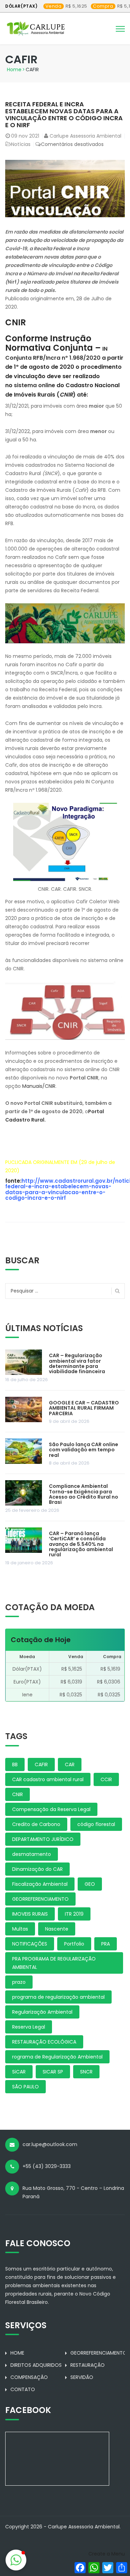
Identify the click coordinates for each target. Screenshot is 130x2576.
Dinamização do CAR (37, 1869)
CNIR (18, 1794)
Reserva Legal (29, 2027)
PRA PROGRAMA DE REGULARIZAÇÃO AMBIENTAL (54, 1963)
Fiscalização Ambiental (40, 1884)
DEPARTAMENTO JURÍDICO (43, 1839)
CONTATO (23, 2389)
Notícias (21, 144)
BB (15, 1764)
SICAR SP (53, 2072)
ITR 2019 (74, 1914)
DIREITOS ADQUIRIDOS (36, 2365)
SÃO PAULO (25, 2087)
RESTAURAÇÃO (88, 2365)
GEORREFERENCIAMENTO (40, 1899)
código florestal (96, 1824)
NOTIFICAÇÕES (30, 1944)
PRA (106, 1944)
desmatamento (32, 1854)
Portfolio (74, 1944)
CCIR (106, 1779)
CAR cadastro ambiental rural (48, 1779)
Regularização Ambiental (42, 2012)
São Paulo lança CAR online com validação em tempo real (84, 1450)
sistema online (35, 385)
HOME (17, 2353)
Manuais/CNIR (39, 1086)
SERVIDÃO (82, 2377)
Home (14, 70)
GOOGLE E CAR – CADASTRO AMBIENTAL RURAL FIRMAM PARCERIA (84, 1408)
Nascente (57, 1929)
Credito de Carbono (36, 1824)
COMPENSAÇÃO (29, 2377)
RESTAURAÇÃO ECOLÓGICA (44, 2042)
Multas (20, 1929)
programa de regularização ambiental (58, 1997)
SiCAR (19, 2072)
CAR (70, 1764)
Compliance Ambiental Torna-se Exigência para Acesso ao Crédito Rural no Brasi (84, 1494)
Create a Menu (107, 2554)
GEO (90, 1884)
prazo (19, 1982)
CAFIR (41, 1764)
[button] (16, 2560)
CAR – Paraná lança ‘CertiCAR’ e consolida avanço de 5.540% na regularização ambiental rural (81, 1544)
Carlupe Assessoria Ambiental (85, 136)
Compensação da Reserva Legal (51, 1809)
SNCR (86, 2072)
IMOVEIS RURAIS (30, 1914)
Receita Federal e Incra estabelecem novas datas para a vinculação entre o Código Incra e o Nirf (64, 114)
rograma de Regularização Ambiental (57, 2057)
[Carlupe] (36, 27)
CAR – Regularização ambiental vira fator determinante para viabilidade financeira (77, 1363)
